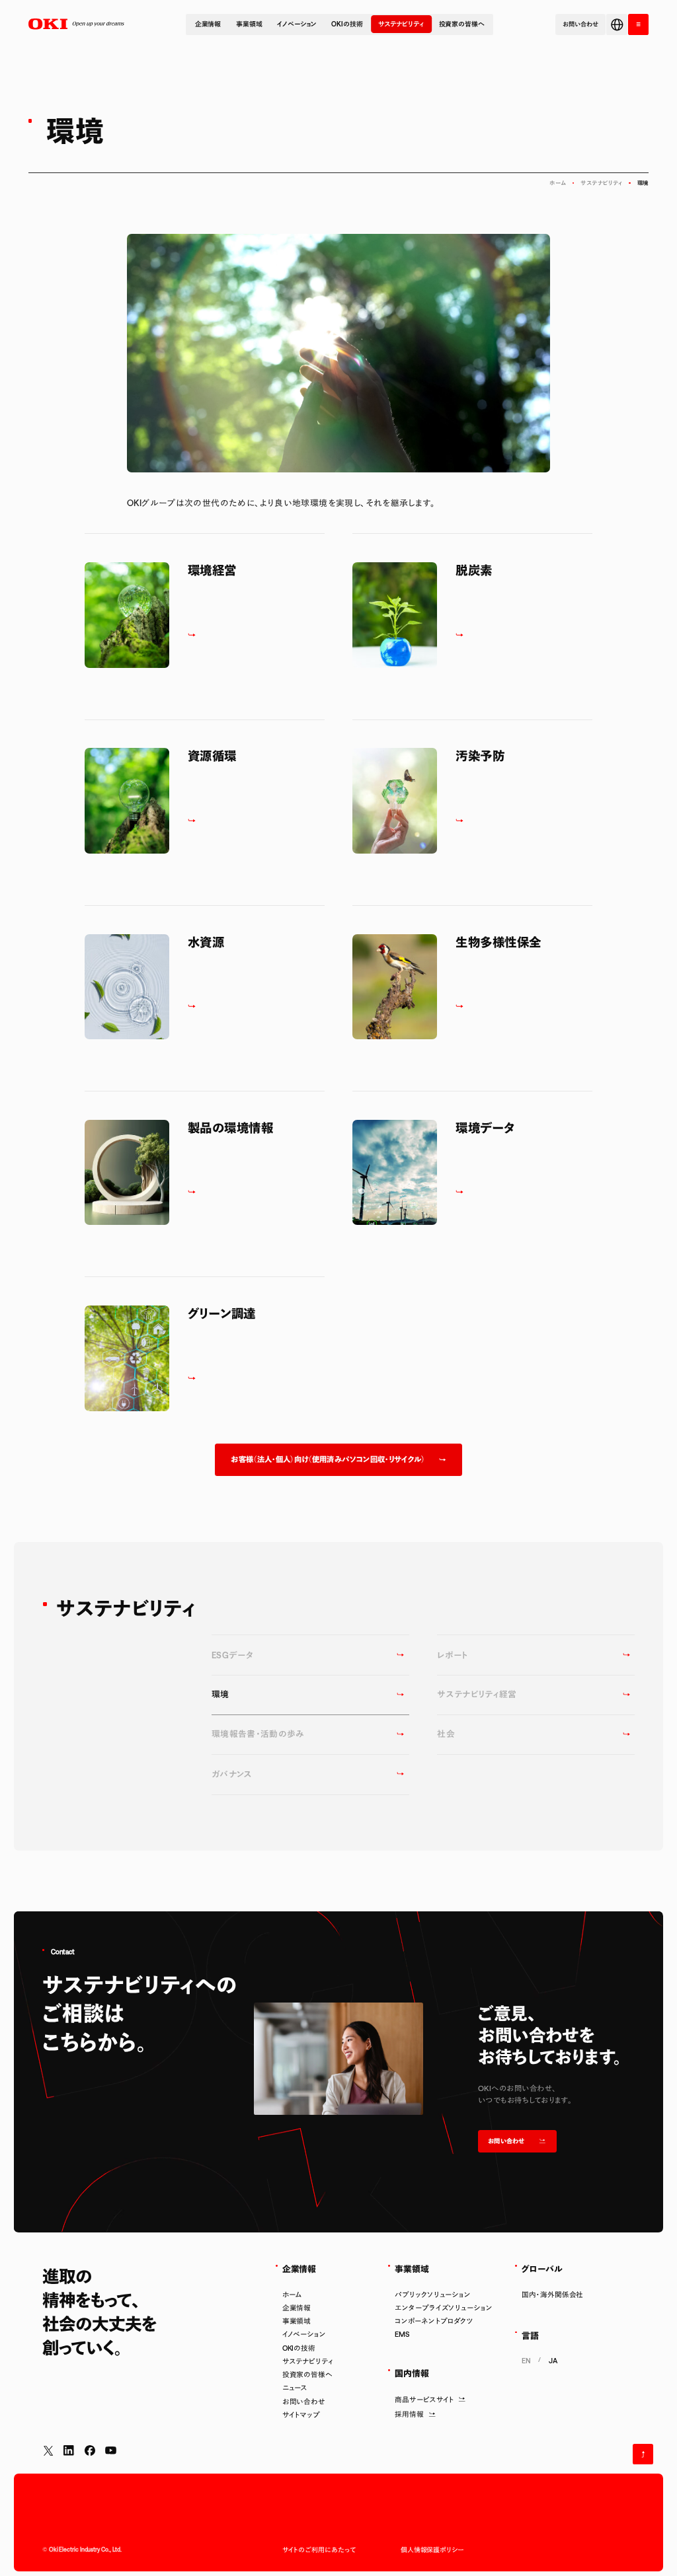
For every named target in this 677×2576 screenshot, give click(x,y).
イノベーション (297, 24)
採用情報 (409, 2414)
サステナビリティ (401, 24)
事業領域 (249, 24)
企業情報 (208, 24)
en (526, 2361)
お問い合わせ (304, 2402)
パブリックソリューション (433, 2295)
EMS (402, 2334)
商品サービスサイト (424, 2400)
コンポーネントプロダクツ (434, 2321)
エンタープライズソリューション (443, 2308)
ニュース (295, 2388)
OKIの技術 (347, 24)
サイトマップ (301, 2415)
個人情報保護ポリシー (432, 2550)
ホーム (558, 183)
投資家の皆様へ (462, 24)
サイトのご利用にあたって (319, 2550)
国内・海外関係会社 (552, 2295)
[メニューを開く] (638, 24)
